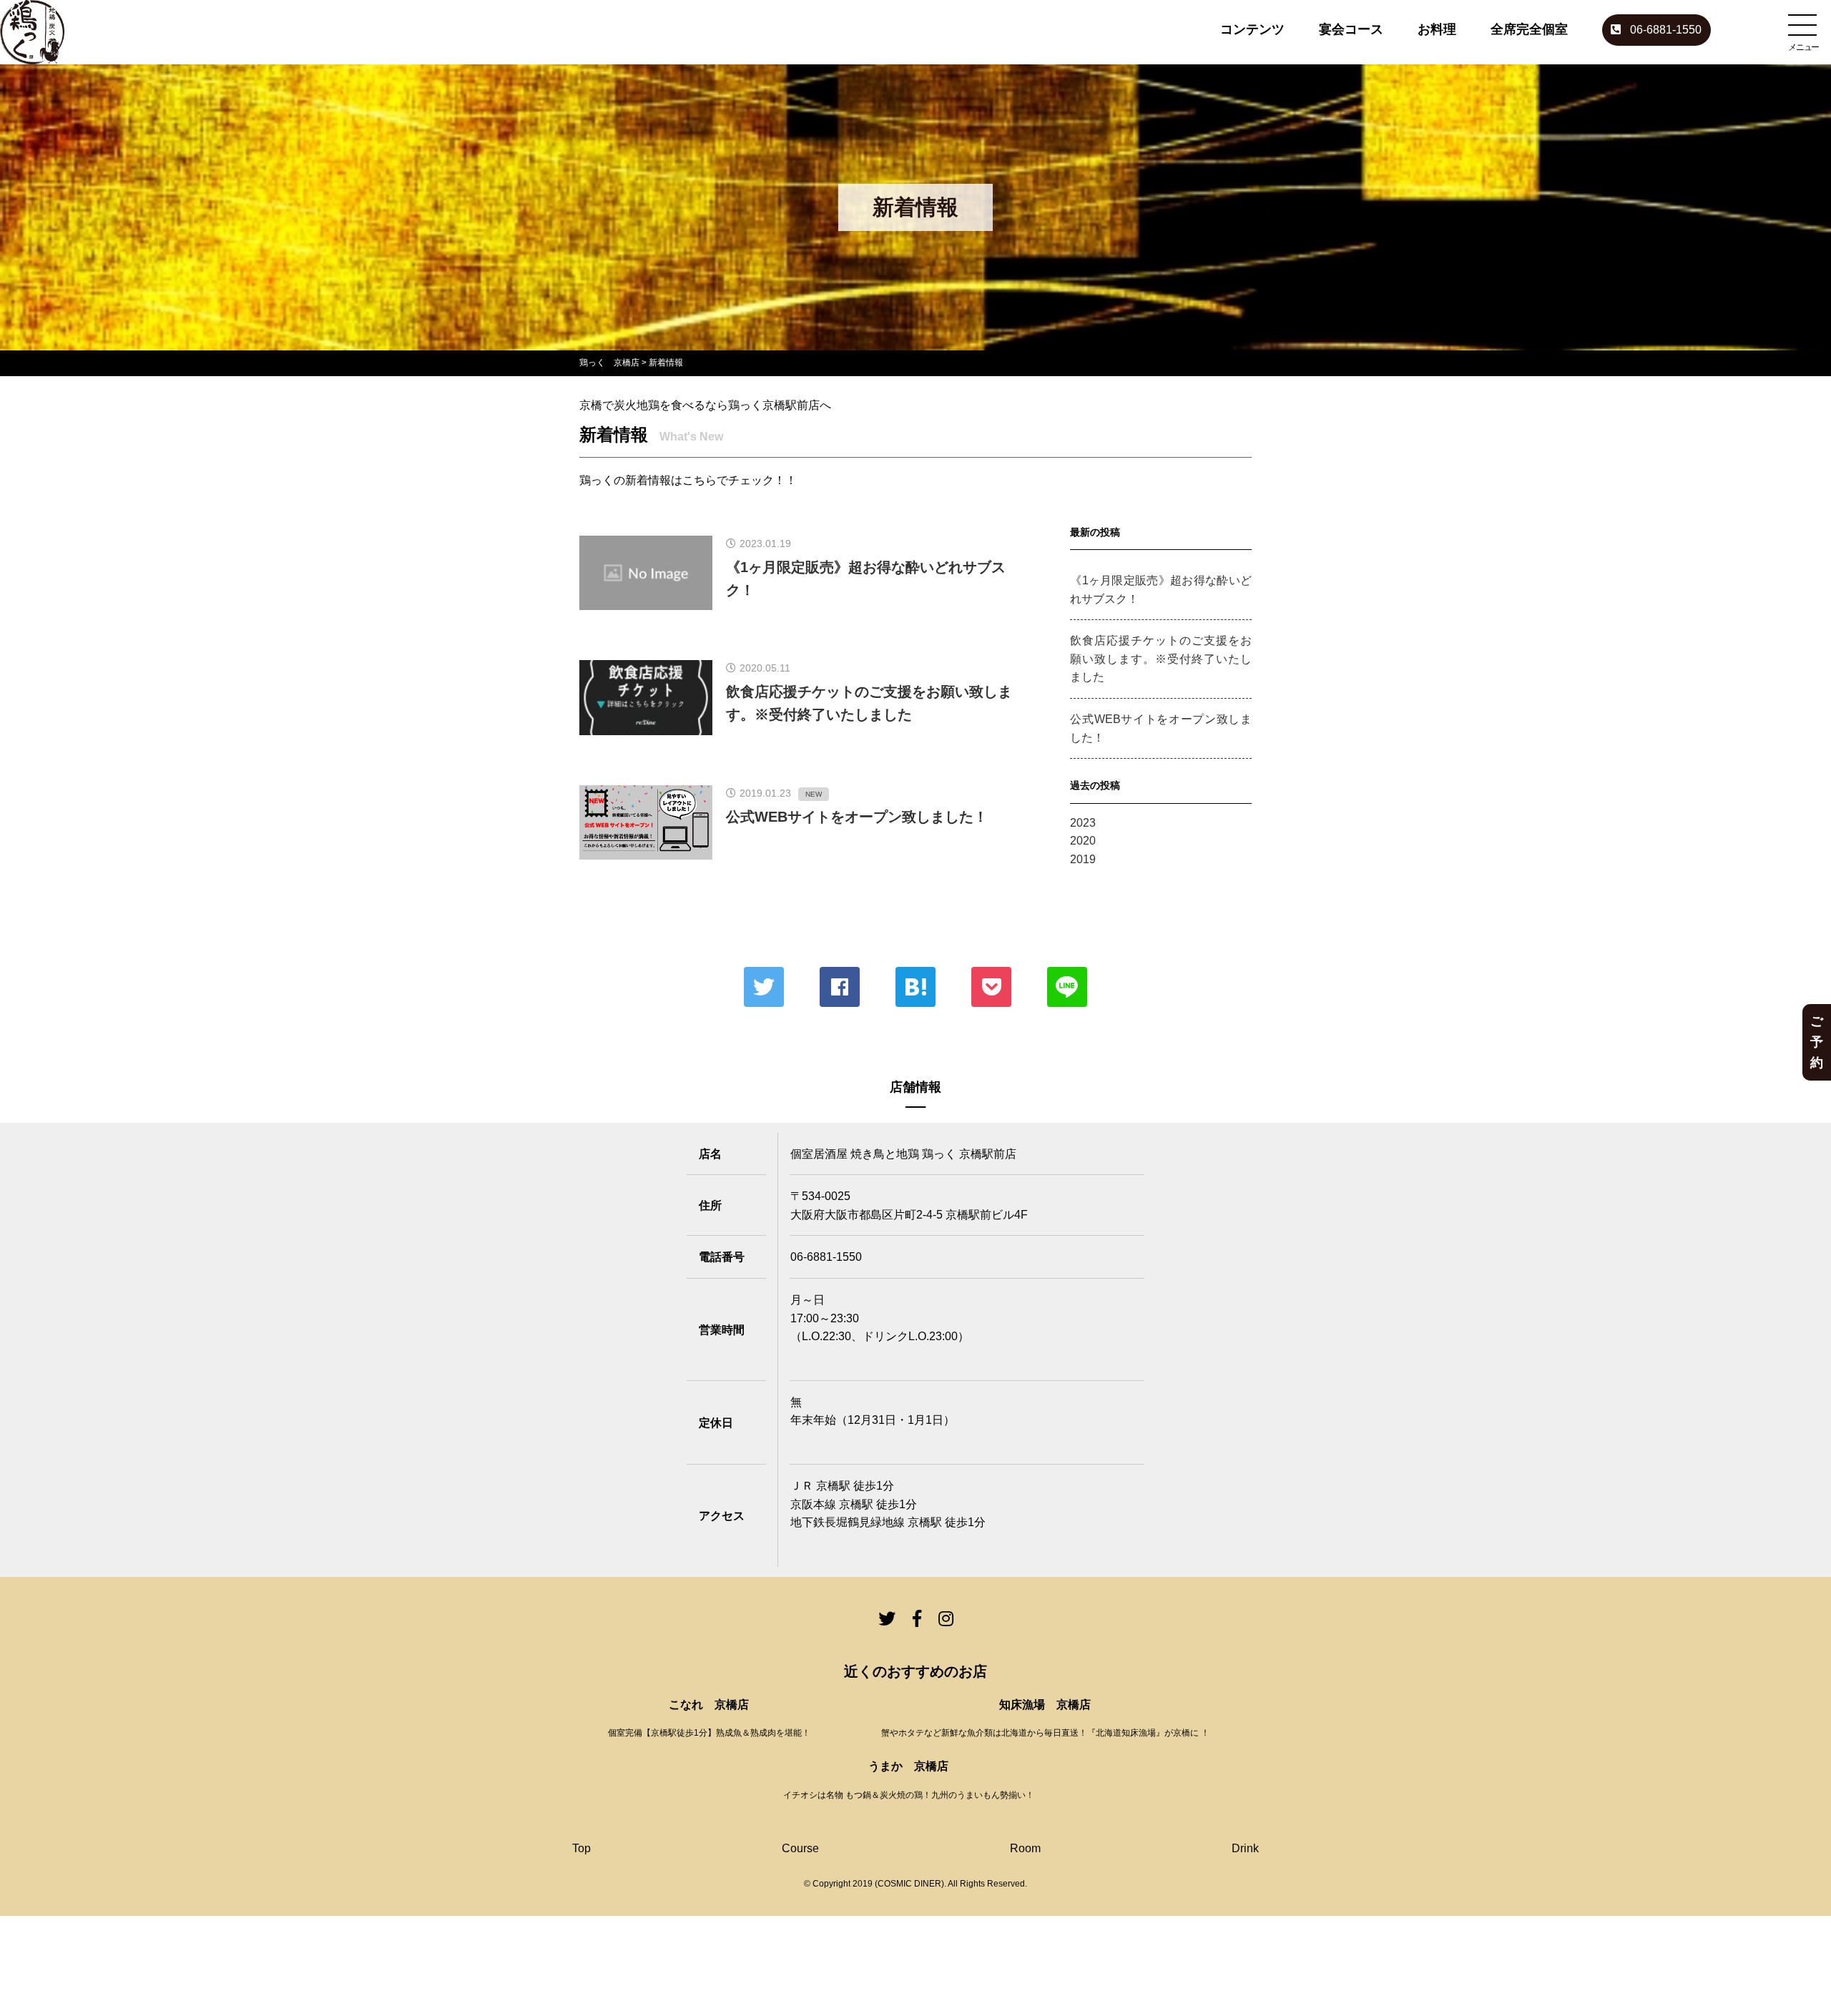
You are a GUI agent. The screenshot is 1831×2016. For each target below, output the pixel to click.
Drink (1245, 1848)
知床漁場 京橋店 (1045, 1705)
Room (1025, 1848)
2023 (1083, 823)
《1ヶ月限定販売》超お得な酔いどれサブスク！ (1161, 590)
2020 (1083, 841)
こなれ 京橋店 (709, 1705)
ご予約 (1817, 1042)
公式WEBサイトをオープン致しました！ (1161, 728)
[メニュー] (1802, 25)
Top (581, 1848)
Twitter (764, 987)
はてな (915, 987)
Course (800, 1848)
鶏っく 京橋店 (609, 363)
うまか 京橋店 (908, 1766)
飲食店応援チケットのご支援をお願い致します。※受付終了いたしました (1161, 659)
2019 (1083, 859)
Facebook (840, 987)
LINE (1067, 987)
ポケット (991, 987)
